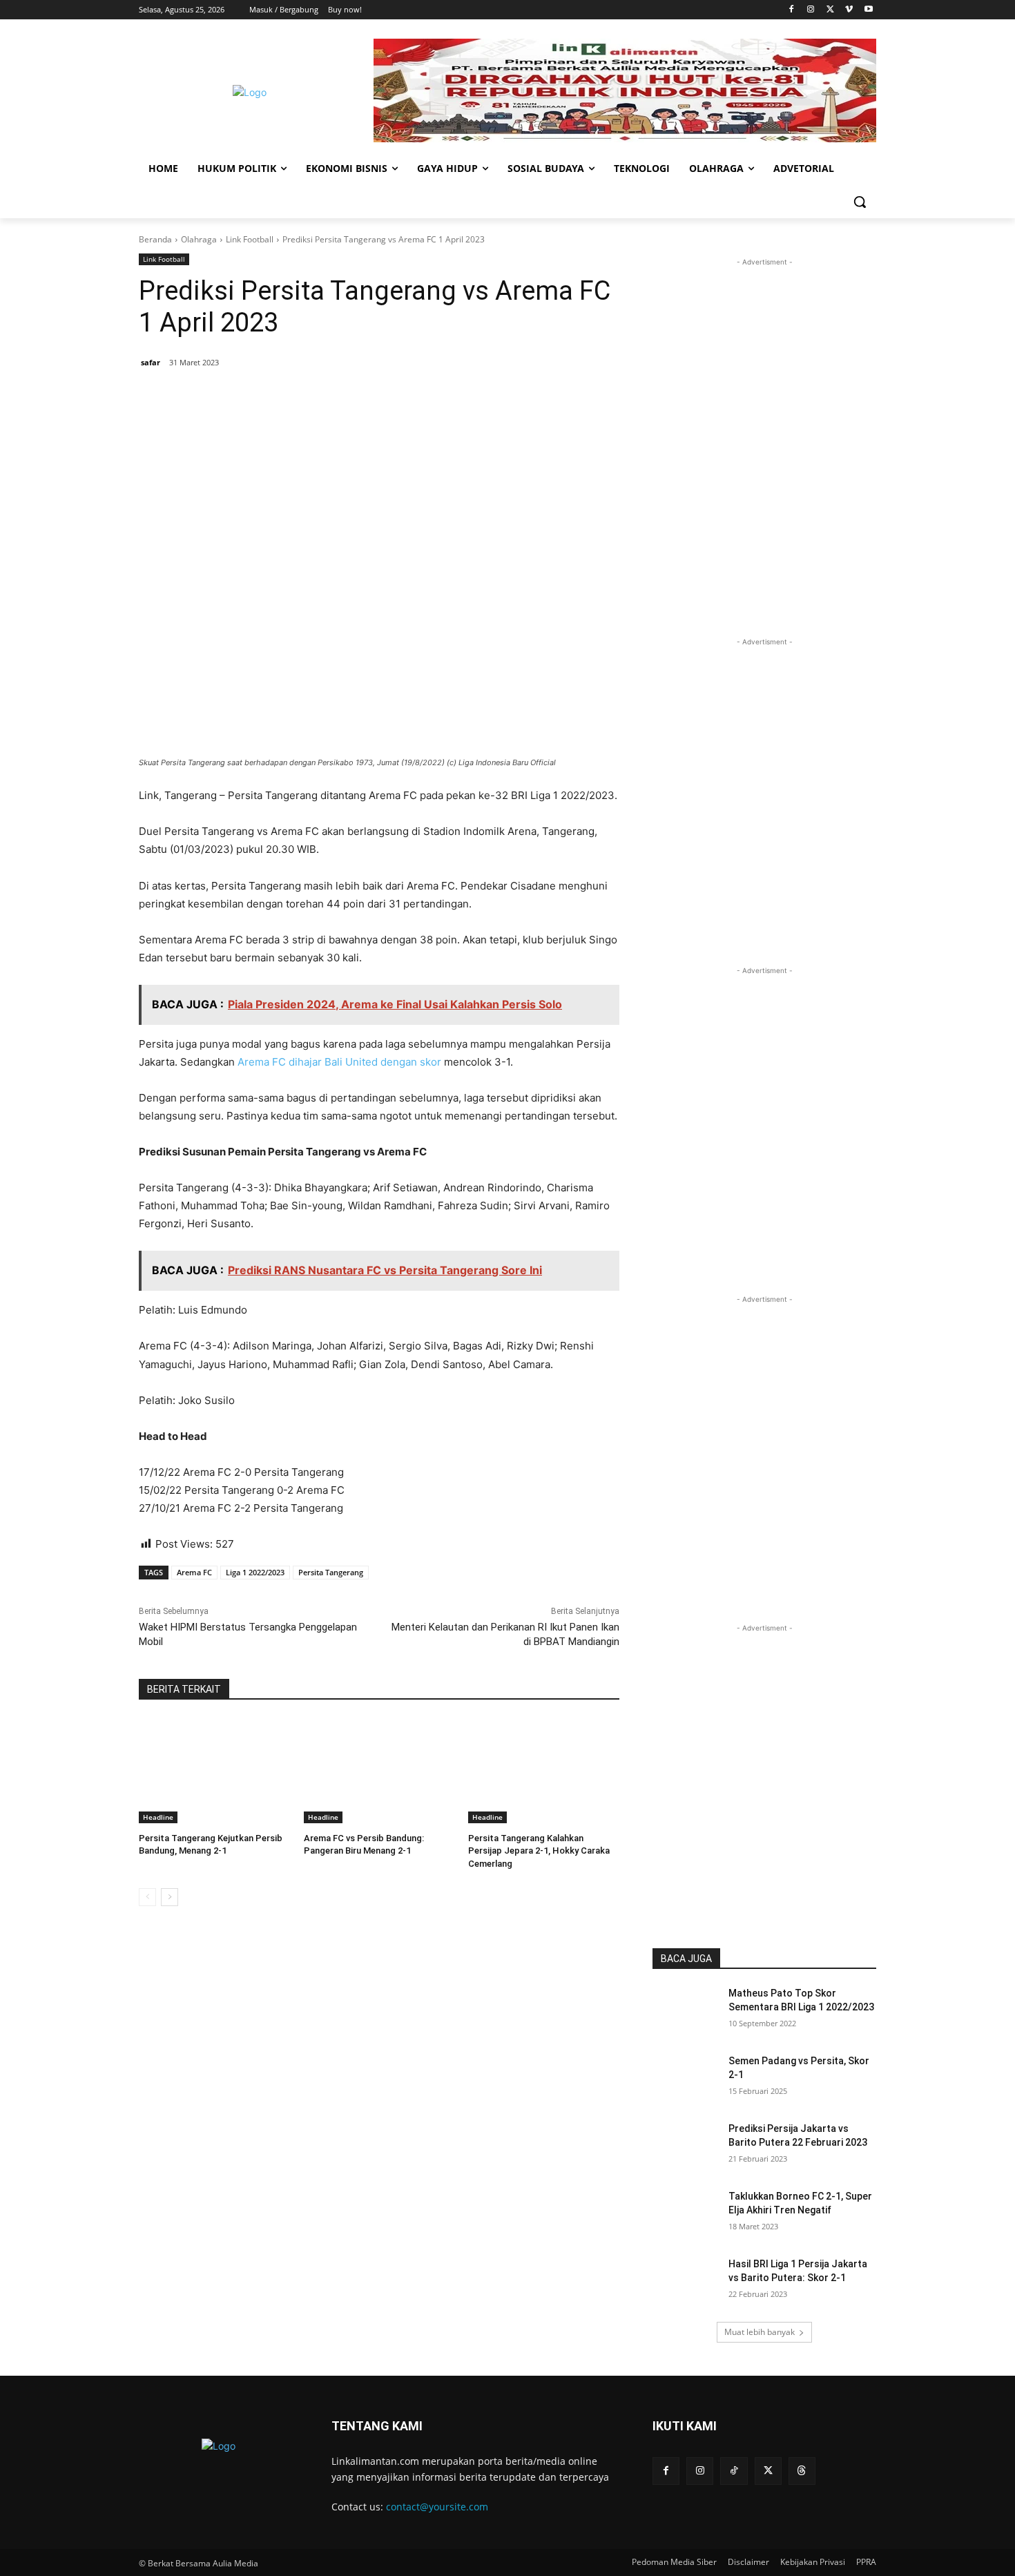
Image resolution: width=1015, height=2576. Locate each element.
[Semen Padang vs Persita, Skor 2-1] (686, 2078)
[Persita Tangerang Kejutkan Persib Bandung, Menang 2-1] (214, 1770)
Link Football (250, 239)
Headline (158, 1817)
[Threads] (802, 2471)
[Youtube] (868, 10)
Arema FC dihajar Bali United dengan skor (339, 1062)
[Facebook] (792, 10)
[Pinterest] (306, 398)
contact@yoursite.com (437, 2507)
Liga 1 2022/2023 (255, 1572)
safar (151, 362)
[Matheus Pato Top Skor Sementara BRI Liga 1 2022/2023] (686, 2010)
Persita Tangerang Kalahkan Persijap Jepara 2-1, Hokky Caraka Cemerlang (539, 1851)
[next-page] (170, 1897)
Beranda (155, 239)
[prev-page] (147, 1897)
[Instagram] (811, 10)
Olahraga (199, 239)
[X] (830, 10)
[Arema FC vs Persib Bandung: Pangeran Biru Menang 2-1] (379, 1770)
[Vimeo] (849, 10)
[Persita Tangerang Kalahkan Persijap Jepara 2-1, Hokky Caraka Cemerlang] (544, 1770)
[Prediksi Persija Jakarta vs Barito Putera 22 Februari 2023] (686, 2146)
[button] (860, 202)
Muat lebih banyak (760, 2332)
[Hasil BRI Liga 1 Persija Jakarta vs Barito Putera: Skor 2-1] (686, 2281)
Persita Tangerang (331, 1572)
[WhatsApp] (338, 398)
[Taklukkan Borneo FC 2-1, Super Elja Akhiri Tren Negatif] (686, 2213)
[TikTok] (734, 2471)
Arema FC (194, 1572)
